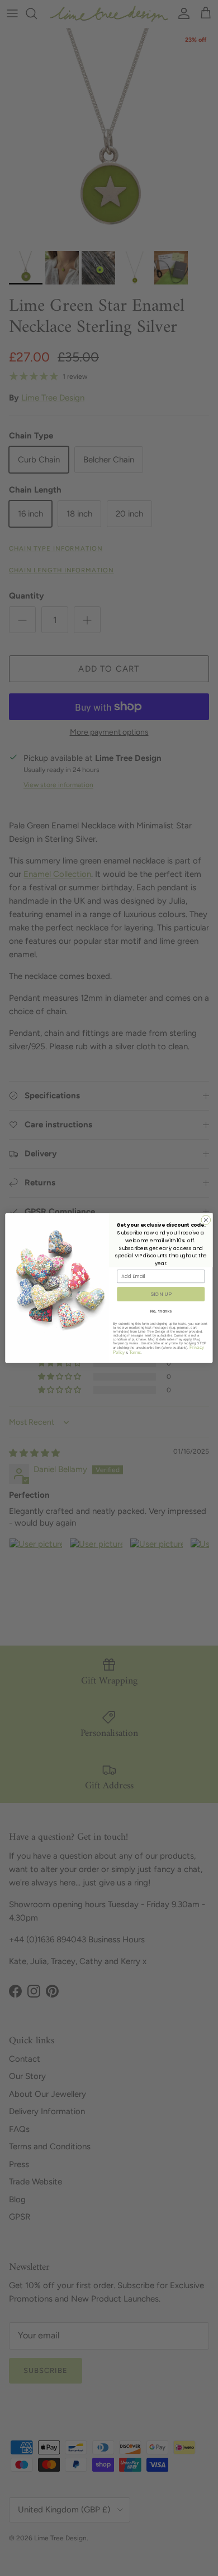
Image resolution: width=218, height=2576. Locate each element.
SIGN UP (161, 1294)
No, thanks (161, 1311)
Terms (135, 1352)
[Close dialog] (206, 1220)
